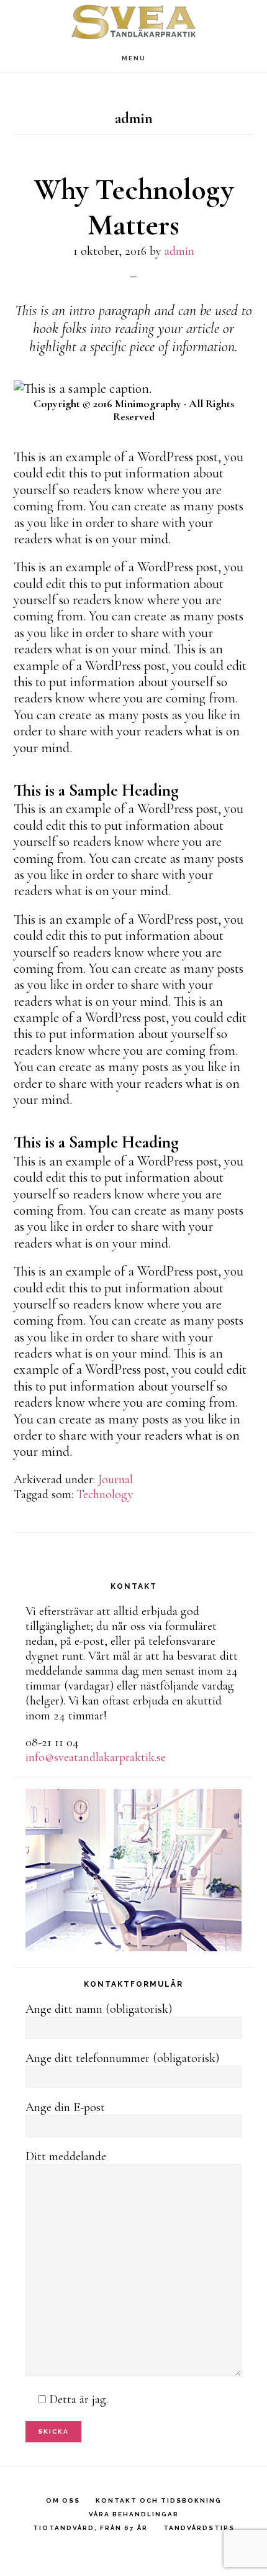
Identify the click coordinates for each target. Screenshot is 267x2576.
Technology (105, 1494)
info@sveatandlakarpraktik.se (96, 1757)
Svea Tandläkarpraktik (133, 22)
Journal (115, 1479)
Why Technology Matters (134, 208)
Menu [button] (134, 58)
